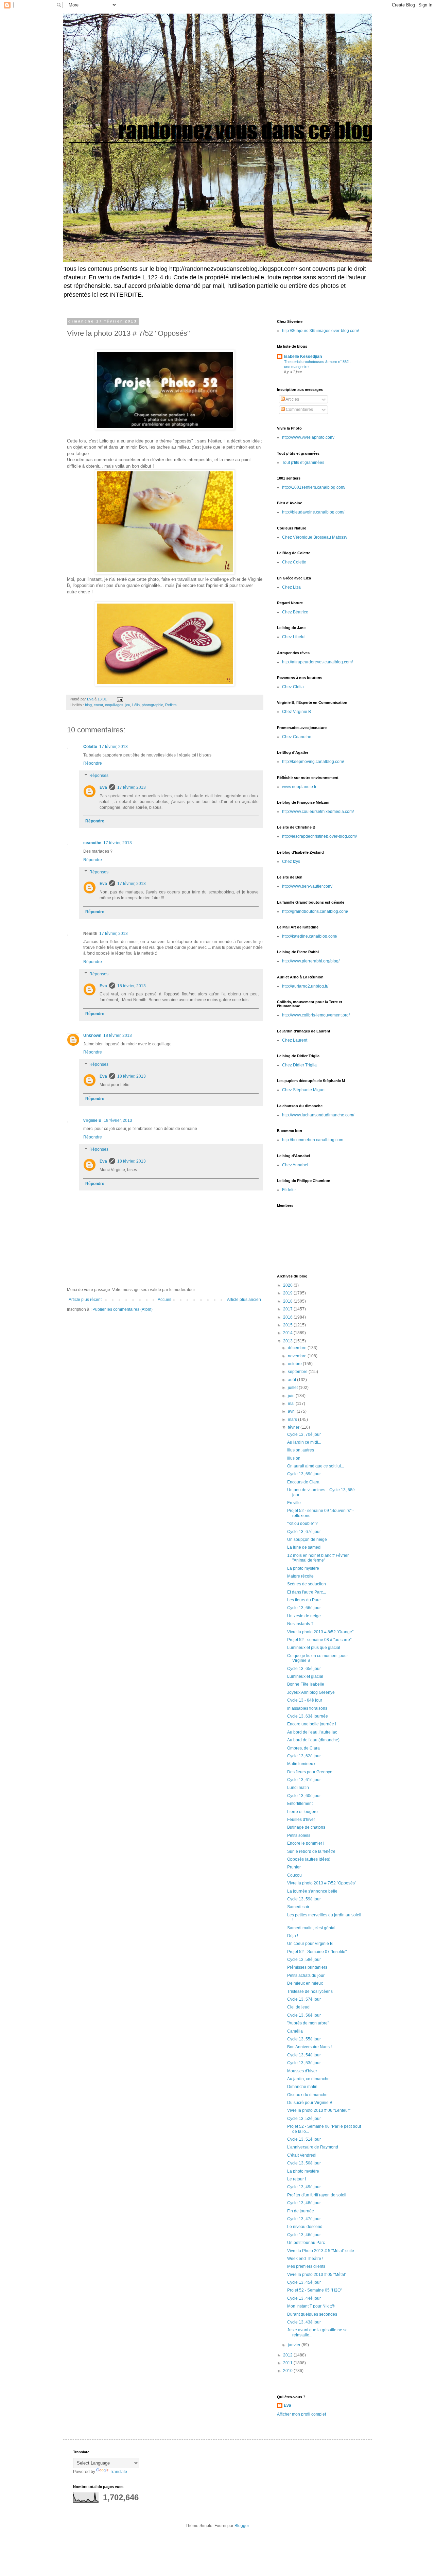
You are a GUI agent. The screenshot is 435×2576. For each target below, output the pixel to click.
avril (292, 1411)
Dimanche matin (302, 2087)
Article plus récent (85, 1300)
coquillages (114, 705)
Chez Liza (291, 587)
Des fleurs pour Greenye (310, 1772)
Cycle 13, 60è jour (304, 1796)
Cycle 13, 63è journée (308, 1716)
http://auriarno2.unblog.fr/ (305, 986)
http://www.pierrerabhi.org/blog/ (311, 961)
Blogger (242, 2526)
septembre (298, 1372)
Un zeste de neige (304, 1616)
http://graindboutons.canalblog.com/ (315, 911)
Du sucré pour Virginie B (310, 2103)
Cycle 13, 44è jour (304, 2298)
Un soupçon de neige (307, 1539)
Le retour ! (297, 2179)
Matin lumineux (301, 1764)
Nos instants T (300, 1624)
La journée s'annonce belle (312, 1891)
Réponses (99, 776)
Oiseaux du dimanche (307, 2095)
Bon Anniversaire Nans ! (309, 2047)
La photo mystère (303, 1568)
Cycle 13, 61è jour (304, 1780)
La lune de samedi (304, 1547)
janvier (295, 2345)
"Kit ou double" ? (302, 1524)
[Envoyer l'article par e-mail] (120, 699)
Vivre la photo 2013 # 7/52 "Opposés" (322, 1883)
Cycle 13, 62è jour (304, 1756)
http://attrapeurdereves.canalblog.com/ (317, 662)
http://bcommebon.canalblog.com (313, 1140)
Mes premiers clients (306, 2266)
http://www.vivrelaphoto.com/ (308, 437)
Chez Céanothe (297, 737)
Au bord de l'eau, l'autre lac (312, 1732)
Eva (103, 787)
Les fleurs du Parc (304, 1600)
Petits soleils (299, 1835)
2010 (288, 2371)
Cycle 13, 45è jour (304, 2282)
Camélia (295, 2031)
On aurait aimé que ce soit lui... (316, 1466)
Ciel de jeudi (299, 2007)
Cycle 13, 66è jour (304, 1608)
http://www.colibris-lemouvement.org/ (316, 1015)
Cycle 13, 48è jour (304, 2203)
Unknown (92, 1035)
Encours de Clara (303, 1482)
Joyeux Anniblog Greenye (311, 1692)
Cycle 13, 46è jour (304, 2235)
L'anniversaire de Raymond (313, 2147)
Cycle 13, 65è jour (304, 1669)
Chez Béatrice (295, 612)
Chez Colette (294, 562)
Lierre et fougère (302, 1812)
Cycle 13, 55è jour (304, 2039)
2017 (288, 1309)
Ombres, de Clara (303, 1748)
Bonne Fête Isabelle (306, 1684)
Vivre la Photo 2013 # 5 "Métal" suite (321, 2251)
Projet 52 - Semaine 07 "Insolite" (317, 1952)
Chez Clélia (293, 687)
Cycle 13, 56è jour (304, 2015)
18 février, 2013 (132, 986)
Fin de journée (301, 2211)
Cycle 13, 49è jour (304, 2187)
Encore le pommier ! (306, 1843)
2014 (288, 1333)
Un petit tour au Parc (306, 2243)
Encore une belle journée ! (312, 1724)
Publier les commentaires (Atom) (123, 1309)
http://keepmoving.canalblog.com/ (313, 762)
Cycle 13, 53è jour (304, 2063)
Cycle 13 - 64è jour (305, 1700)
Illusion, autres (301, 1450)
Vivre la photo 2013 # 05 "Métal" (317, 2275)
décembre (298, 1348)
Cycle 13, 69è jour (304, 1474)
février (294, 1427)
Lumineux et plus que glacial (314, 1648)
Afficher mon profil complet (301, 2414)
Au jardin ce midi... (304, 1442)
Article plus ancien (244, 1300)
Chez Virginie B (297, 712)
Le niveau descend (305, 2227)
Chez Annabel (295, 1165)
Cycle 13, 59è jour (304, 1899)
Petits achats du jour (306, 1975)
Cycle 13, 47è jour (304, 2219)
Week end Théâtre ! (305, 2259)
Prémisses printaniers (307, 1967)
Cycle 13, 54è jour (304, 2055)
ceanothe (92, 843)
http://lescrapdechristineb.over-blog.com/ (319, 836)
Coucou (294, 1875)
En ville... (295, 1503)
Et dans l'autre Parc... (307, 1592)
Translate (118, 2472)
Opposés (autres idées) (309, 1859)
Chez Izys (291, 861)
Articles (292, 399)
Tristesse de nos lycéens (310, 1991)
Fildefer (289, 1190)
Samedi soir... (300, 1907)
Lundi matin (298, 1788)
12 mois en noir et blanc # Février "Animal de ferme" (318, 1558)
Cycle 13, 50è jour (304, 2163)
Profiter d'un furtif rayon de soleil (317, 2195)
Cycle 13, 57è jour (304, 1999)
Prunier (294, 1867)
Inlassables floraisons (307, 1708)
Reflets (171, 705)
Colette (90, 747)
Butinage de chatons (306, 1827)
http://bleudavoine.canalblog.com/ (313, 512)
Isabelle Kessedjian (303, 356)
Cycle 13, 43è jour (304, 2322)
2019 (288, 1293)
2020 (288, 1285)
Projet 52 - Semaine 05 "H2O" (315, 2290)
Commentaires (299, 410)
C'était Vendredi (302, 2155)
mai (292, 1404)
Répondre (93, 763)
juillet (293, 1388)
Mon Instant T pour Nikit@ (311, 2306)
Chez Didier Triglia (299, 1065)
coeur (98, 705)
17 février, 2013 (114, 747)
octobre (295, 1364)
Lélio (136, 705)
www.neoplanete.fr (299, 787)
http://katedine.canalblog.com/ (310, 936)
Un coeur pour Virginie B (310, 1944)
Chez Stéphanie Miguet (304, 1090)
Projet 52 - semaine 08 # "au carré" (319, 1640)
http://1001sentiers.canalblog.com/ (314, 487)
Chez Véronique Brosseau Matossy (315, 537)
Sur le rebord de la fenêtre (311, 1851)
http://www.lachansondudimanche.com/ (318, 1115)
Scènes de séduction (307, 1584)
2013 (288, 1341)
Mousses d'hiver (302, 2071)
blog (88, 705)
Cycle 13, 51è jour (304, 2139)
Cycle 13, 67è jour (304, 1532)
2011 (288, 2363)
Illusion (294, 1458)
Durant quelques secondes (312, 2314)
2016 (288, 1317)
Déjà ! (293, 1936)
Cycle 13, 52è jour (304, 2119)
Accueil (164, 1300)
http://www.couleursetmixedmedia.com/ (318, 812)
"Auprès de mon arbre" (308, 2023)
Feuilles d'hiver (301, 1820)
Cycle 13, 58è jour (304, 1960)
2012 (288, 2355)
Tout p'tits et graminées (303, 463)
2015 (288, 1325)
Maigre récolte (300, 1576)
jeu (128, 705)
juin (292, 1396)
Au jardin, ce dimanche (308, 2079)
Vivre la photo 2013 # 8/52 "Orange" (320, 1632)
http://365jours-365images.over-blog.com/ (320, 331)
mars (293, 1420)
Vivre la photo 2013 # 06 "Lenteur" (319, 2110)
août (292, 1380)
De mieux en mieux (305, 1983)
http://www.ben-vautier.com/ (307, 886)
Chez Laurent (295, 1040)
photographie (152, 705)
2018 (288, 1301)
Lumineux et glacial (305, 1676)
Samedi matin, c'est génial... (313, 1928)
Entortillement (300, 1804)
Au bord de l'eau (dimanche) (313, 1740)
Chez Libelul (294, 637)
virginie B (92, 1120)
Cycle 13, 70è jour (304, 1434)
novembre (298, 1356)
